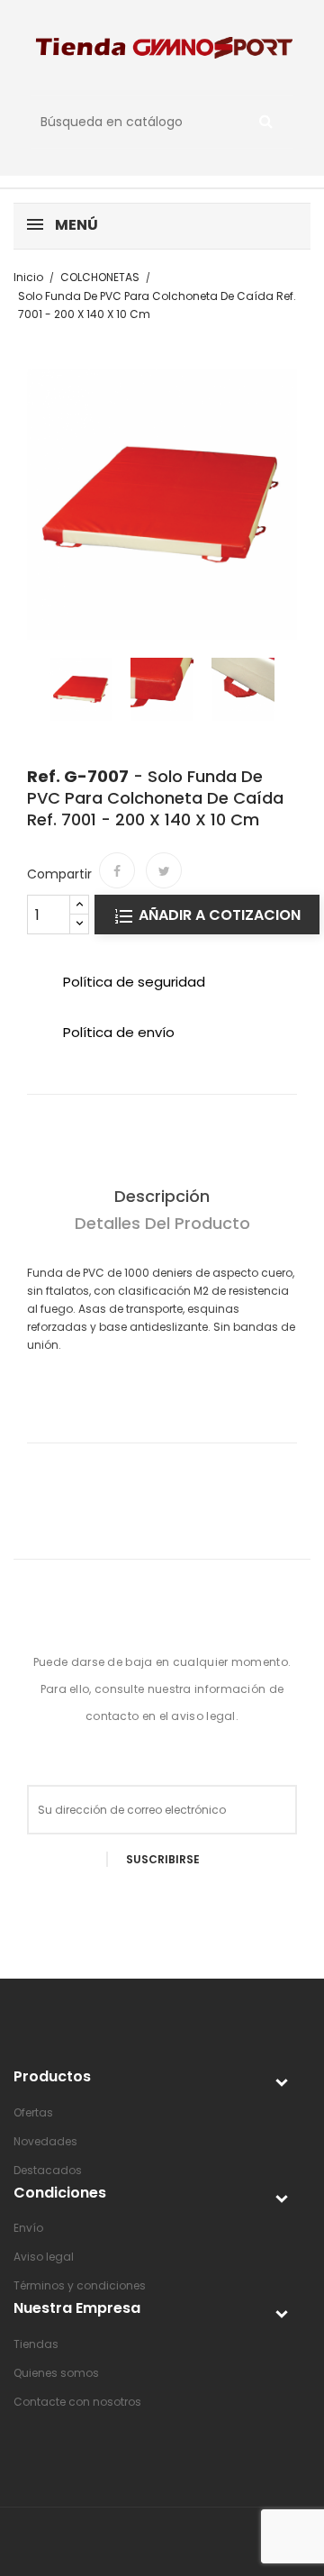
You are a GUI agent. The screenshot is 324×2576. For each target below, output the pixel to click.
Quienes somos (56, 2373)
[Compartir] (117, 870)
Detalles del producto (162, 1223)
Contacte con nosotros (77, 2402)
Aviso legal (44, 2257)
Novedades (45, 2141)
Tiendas (36, 2344)
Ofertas (33, 2112)
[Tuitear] (164, 870)
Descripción (162, 1196)
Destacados (48, 2170)
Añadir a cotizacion (218, 915)
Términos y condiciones (80, 2285)
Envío (28, 2228)
